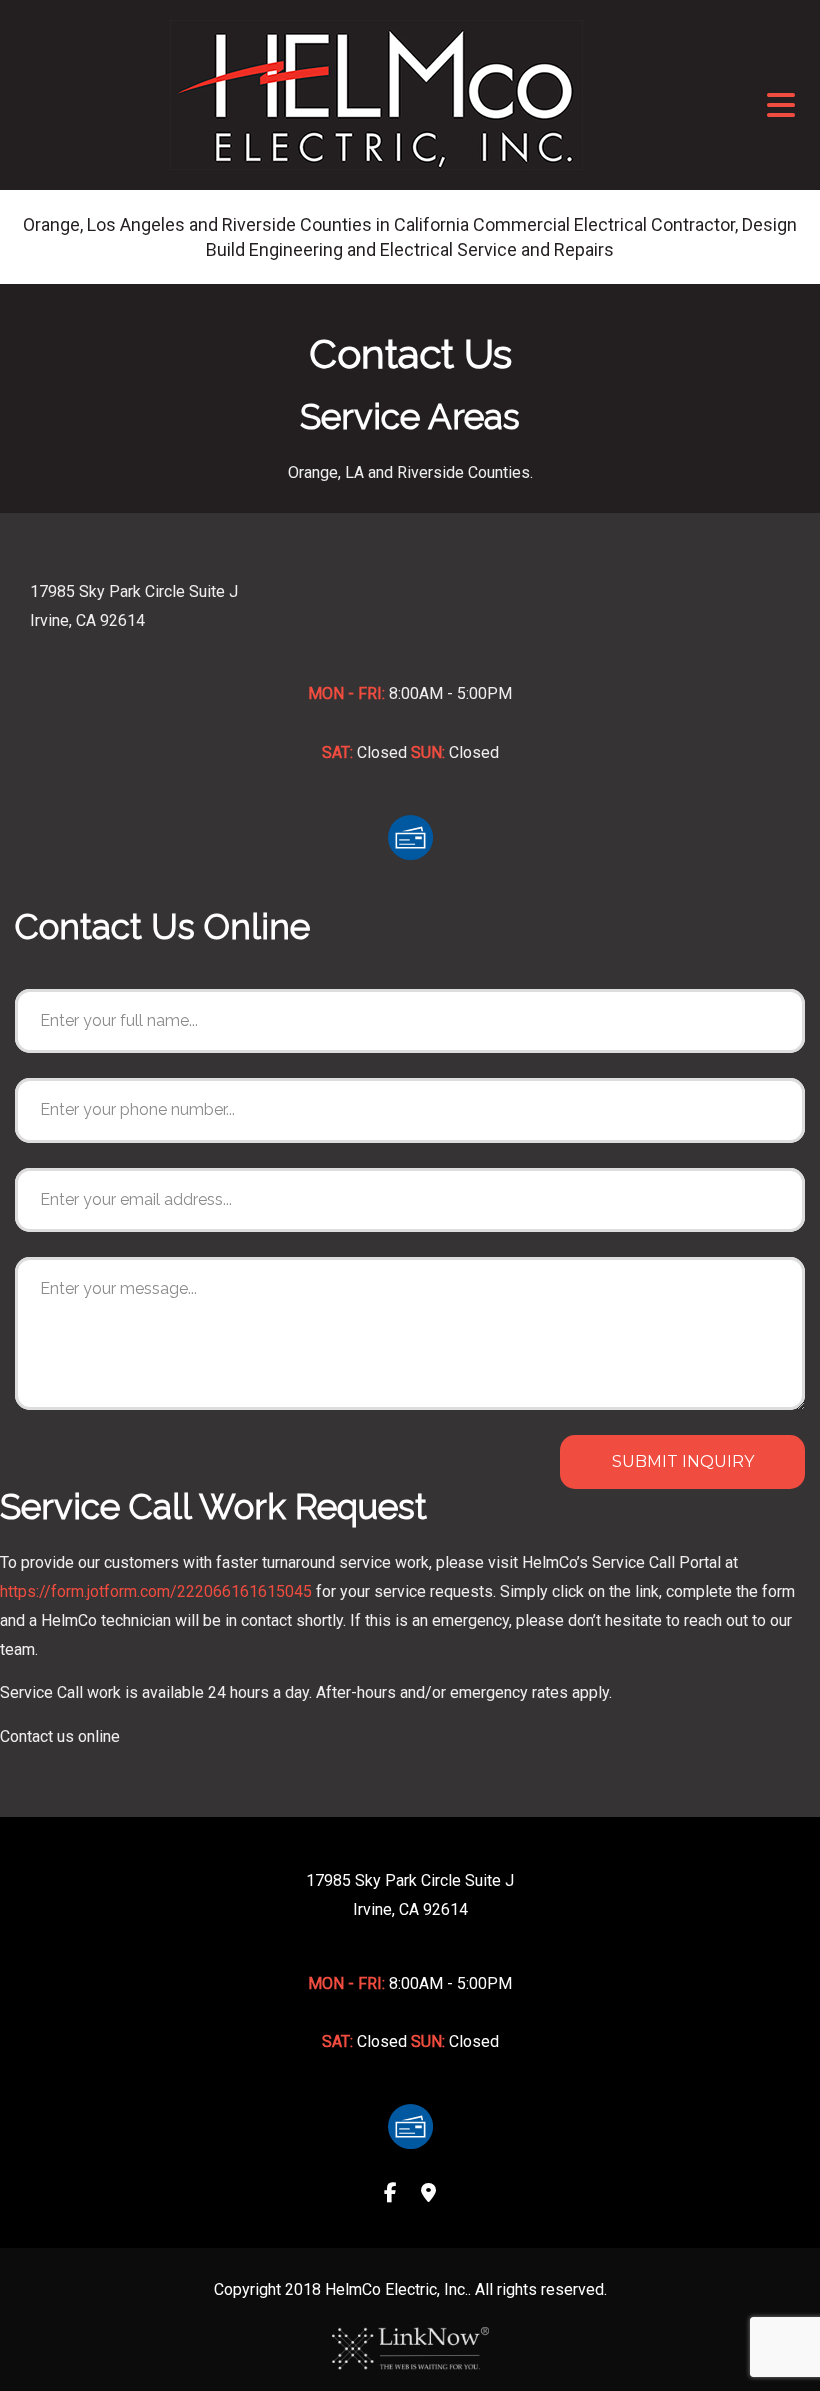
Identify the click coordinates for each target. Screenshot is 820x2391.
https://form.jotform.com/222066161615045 (156, 1591)
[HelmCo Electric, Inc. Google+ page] (428, 2194)
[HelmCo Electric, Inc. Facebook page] (390, 2194)
